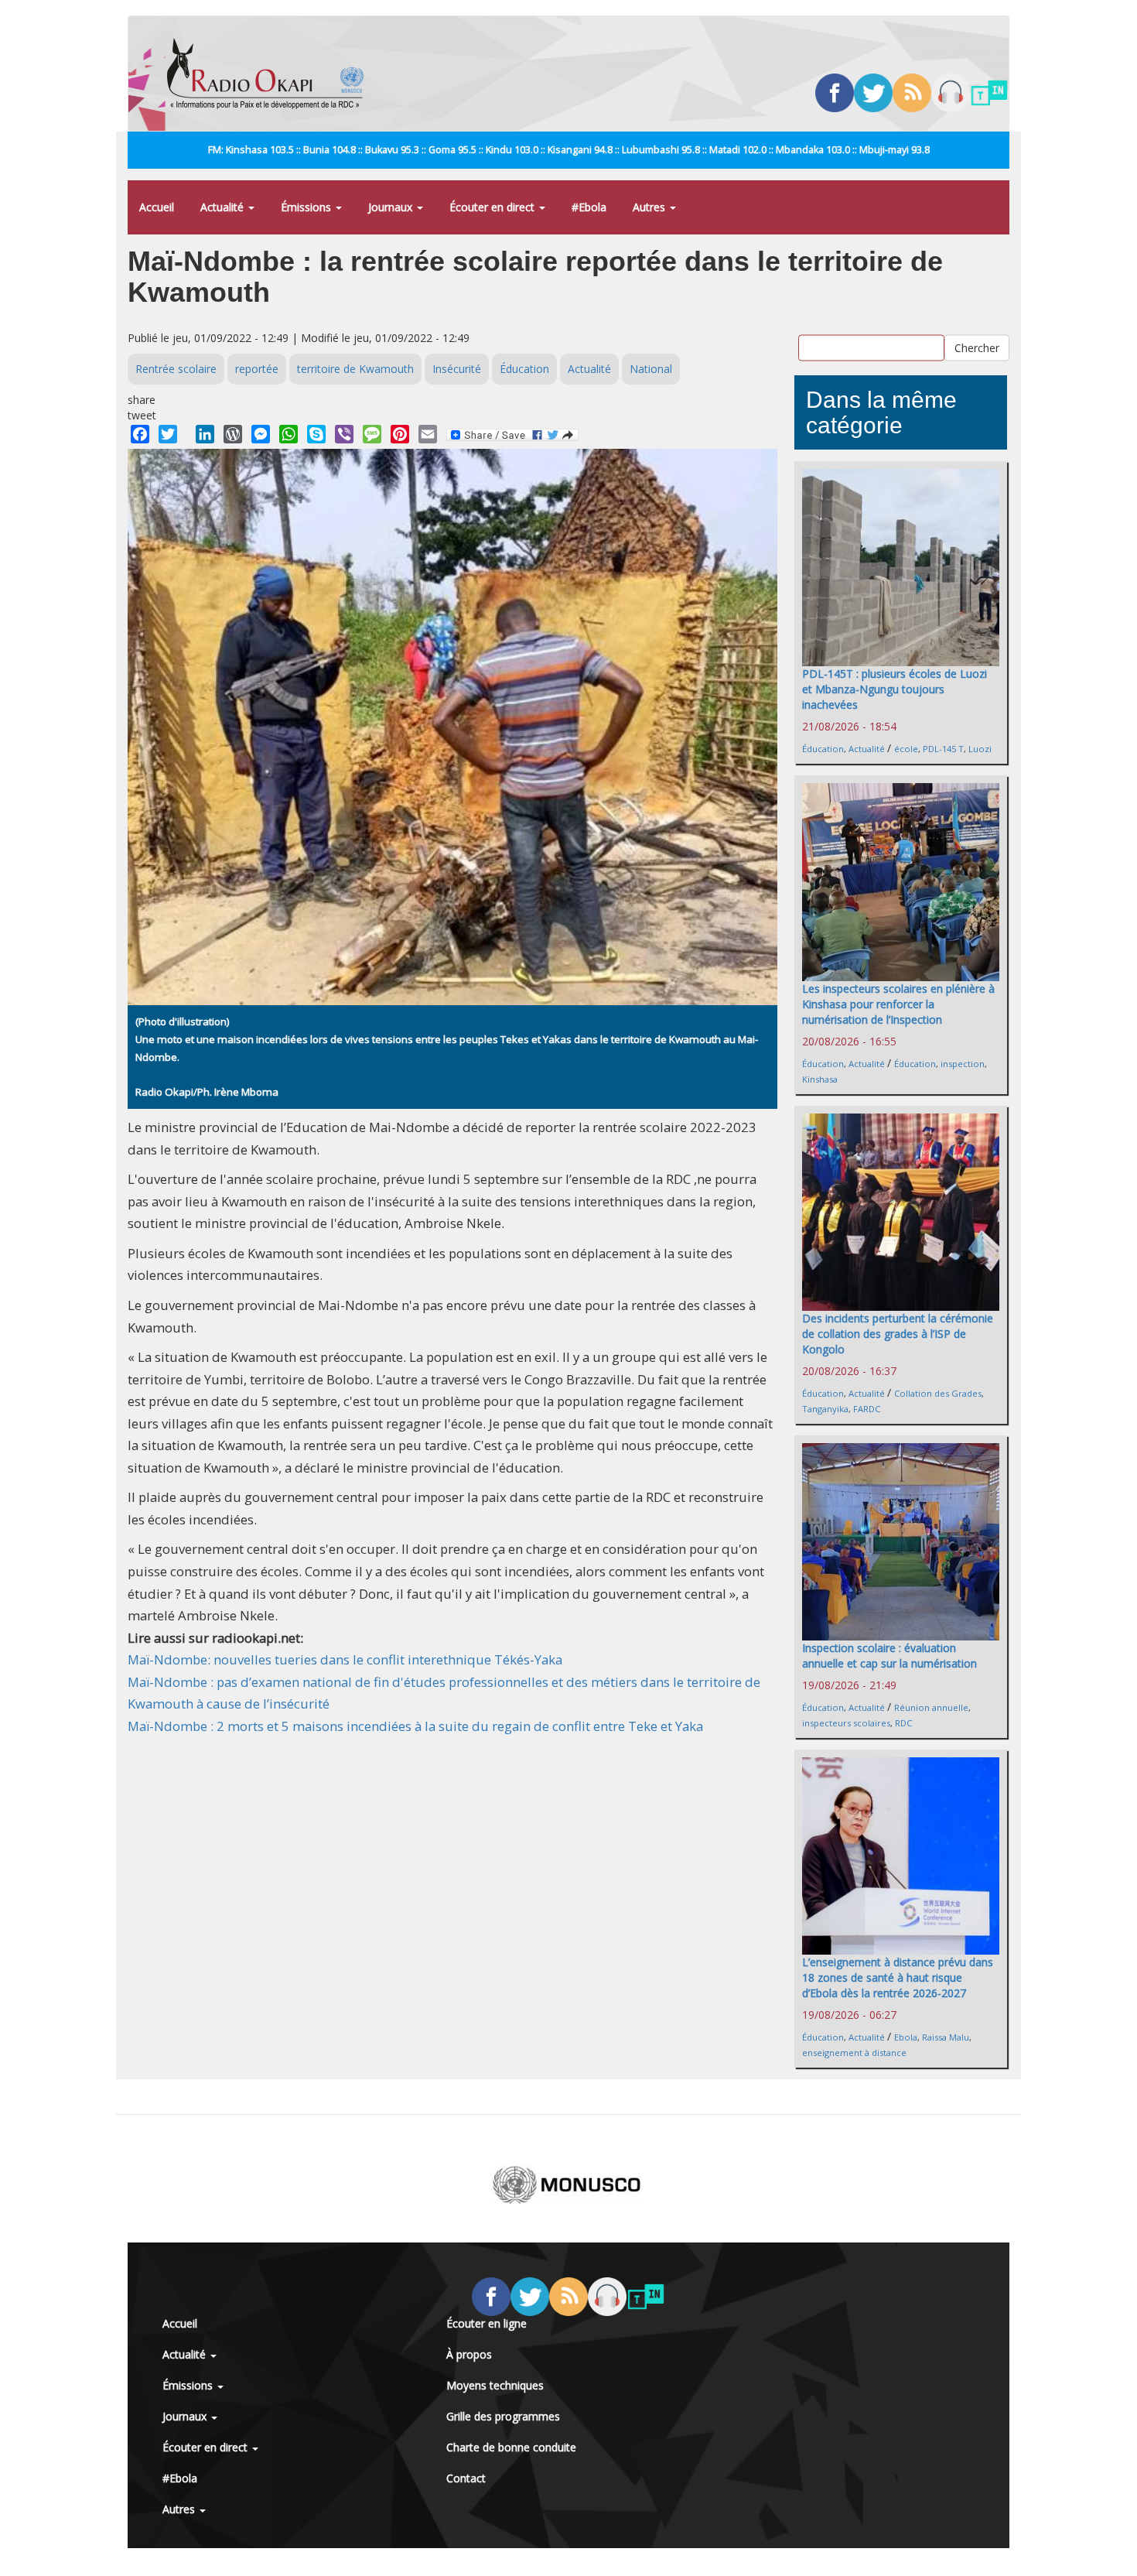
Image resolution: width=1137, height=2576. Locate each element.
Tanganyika (825, 1409)
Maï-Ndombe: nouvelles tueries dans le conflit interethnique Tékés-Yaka (345, 1659)
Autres (650, 207)
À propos (469, 2354)
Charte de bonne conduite (511, 2447)
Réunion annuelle (931, 1707)
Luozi (980, 749)
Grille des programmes (503, 2416)
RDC (903, 1723)
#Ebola (589, 207)
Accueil (157, 207)
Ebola (906, 2037)
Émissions (307, 207)
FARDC (867, 1409)
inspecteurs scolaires (846, 1723)
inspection (963, 1064)
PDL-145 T (943, 749)
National (651, 369)
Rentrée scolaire (176, 369)
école (906, 749)
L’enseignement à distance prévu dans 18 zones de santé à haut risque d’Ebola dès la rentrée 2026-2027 (898, 1977)
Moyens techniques (495, 2385)
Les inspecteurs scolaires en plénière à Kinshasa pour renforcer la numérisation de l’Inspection (898, 1004)
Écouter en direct (493, 207)
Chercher (977, 347)
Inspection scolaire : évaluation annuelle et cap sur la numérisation (889, 1656)
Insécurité (457, 369)
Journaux (392, 207)
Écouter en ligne (487, 2323)
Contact (466, 2478)
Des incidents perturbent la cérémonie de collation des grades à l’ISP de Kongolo (898, 1334)
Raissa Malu (946, 2037)
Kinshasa (820, 1079)
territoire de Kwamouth (355, 369)
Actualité (224, 207)
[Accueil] (271, 74)
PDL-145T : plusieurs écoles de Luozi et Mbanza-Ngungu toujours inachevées (895, 689)
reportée (257, 369)
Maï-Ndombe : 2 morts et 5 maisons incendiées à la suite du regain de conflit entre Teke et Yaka (415, 1726)
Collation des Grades (938, 1393)
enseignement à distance (854, 2053)
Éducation (524, 369)
